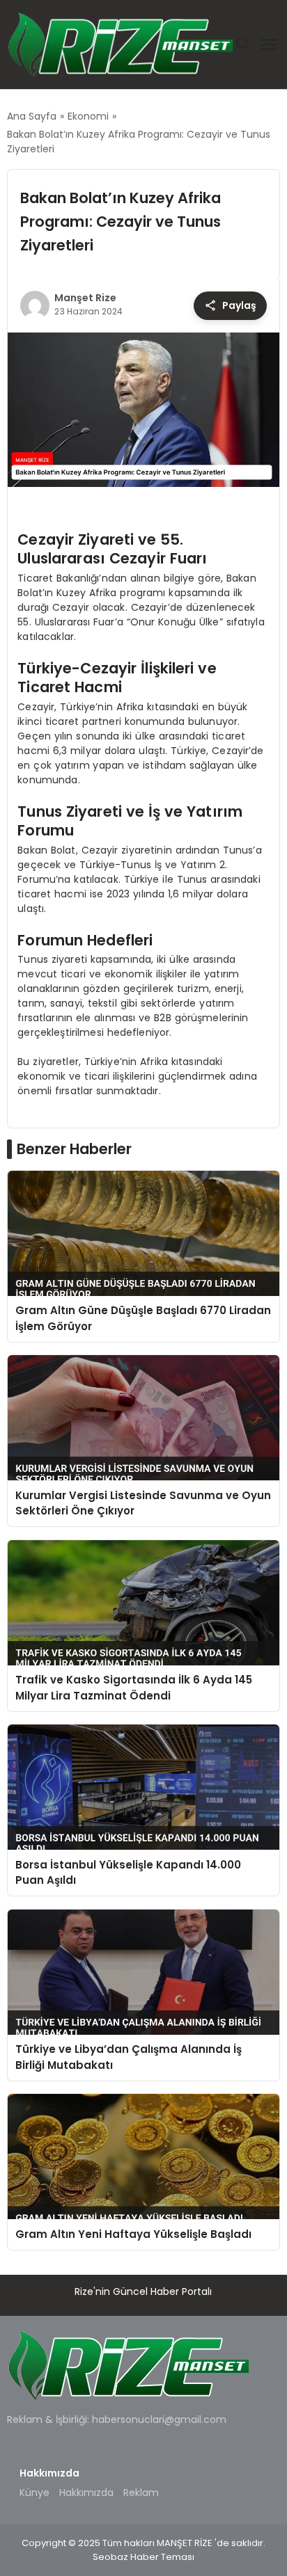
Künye (34, 2493)
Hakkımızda (86, 2493)
